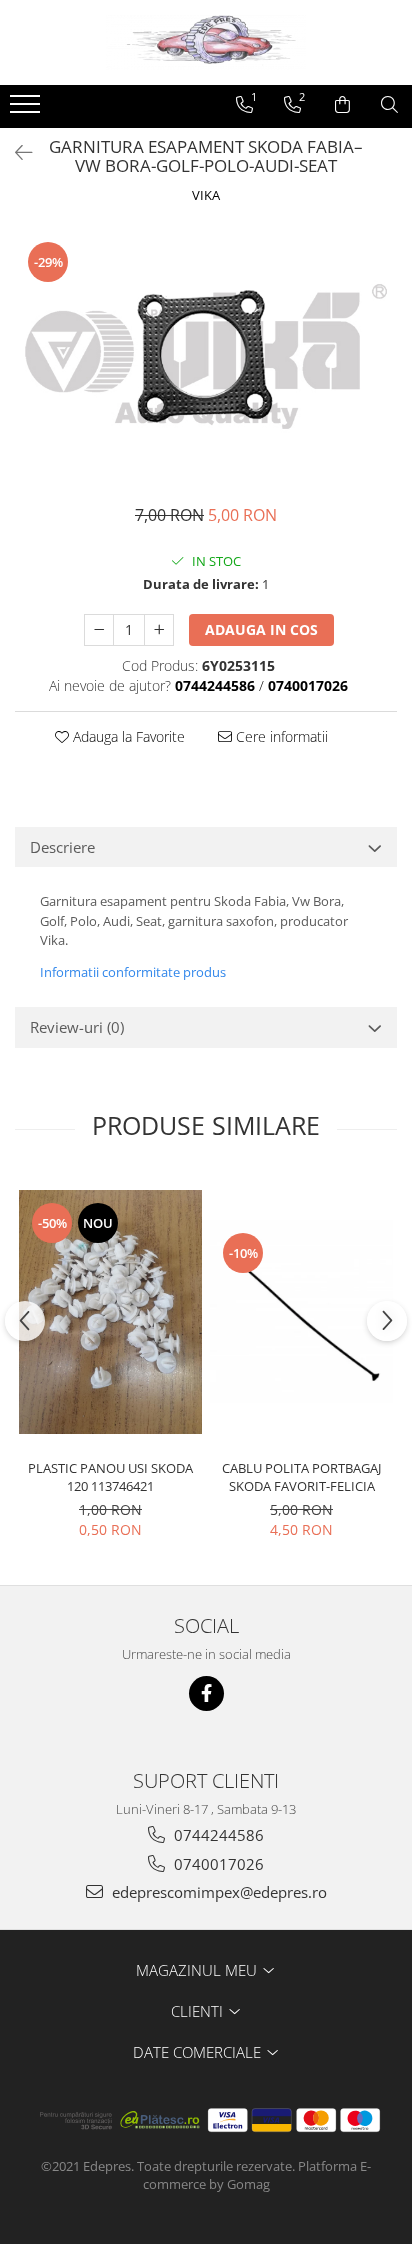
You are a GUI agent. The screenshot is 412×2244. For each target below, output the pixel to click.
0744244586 (217, 1835)
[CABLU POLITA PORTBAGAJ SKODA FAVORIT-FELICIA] (301, 1311)
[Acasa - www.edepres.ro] (206, 42)
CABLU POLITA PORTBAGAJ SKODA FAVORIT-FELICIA (301, 1477)
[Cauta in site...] (389, 105)
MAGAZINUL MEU (198, 1970)
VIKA (206, 195)
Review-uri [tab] (77, 1027)
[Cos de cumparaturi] (342, 105)
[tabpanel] (206, 356)
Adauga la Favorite (127, 736)
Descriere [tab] (62, 847)
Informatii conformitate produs (133, 972)
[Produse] (27, 110)
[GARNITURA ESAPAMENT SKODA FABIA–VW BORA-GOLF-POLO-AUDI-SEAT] (206, 356)
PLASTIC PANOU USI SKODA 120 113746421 (110, 1477)
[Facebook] (206, 1693)
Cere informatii (280, 736)
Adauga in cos (261, 629)
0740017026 (217, 1864)
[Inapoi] (15, 152)
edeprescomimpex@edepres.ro (217, 1892)
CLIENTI (199, 2011)
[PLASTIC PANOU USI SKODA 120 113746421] (110, 1312)
